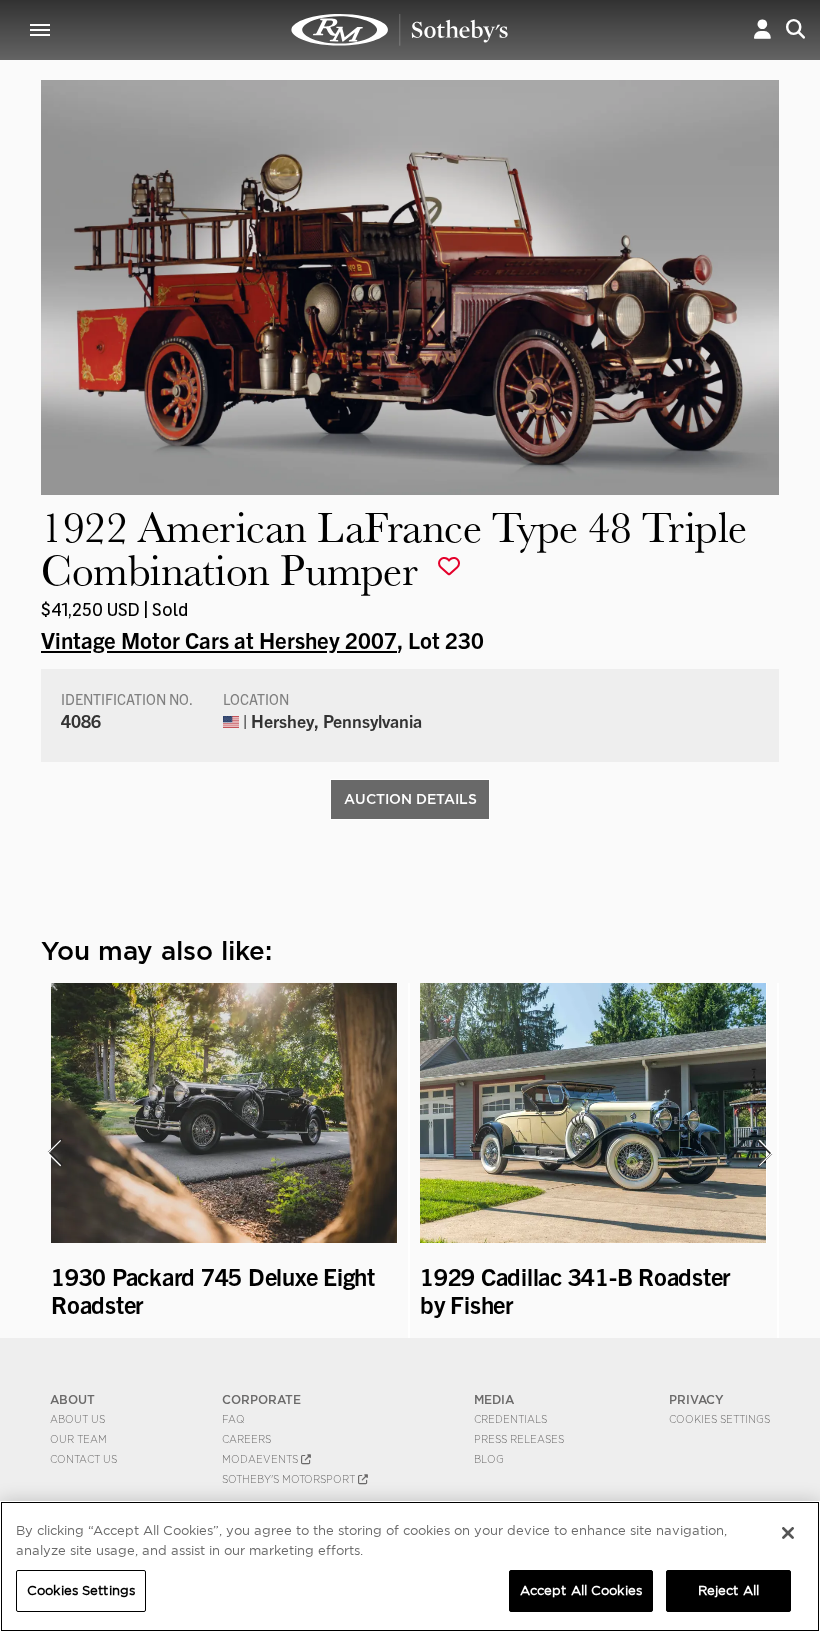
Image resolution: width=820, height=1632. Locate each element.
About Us (77, 1419)
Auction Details (410, 799)
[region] (410, 1566)
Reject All (728, 1590)
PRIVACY (696, 1399)
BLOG (489, 1459)
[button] (762, 29)
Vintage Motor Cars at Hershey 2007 (219, 639)
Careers (246, 1439)
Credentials (510, 1419)
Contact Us (83, 1459)
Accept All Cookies (581, 1590)
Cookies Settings (719, 1419)
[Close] (788, 1533)
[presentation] (54, 1153)
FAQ (233, 1419)
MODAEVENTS (261, 1459)
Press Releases (519, 1439)
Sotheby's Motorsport (290, 1479)
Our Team (78, 1439)
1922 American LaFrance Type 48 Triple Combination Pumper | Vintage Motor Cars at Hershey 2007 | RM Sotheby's (400, 30)
